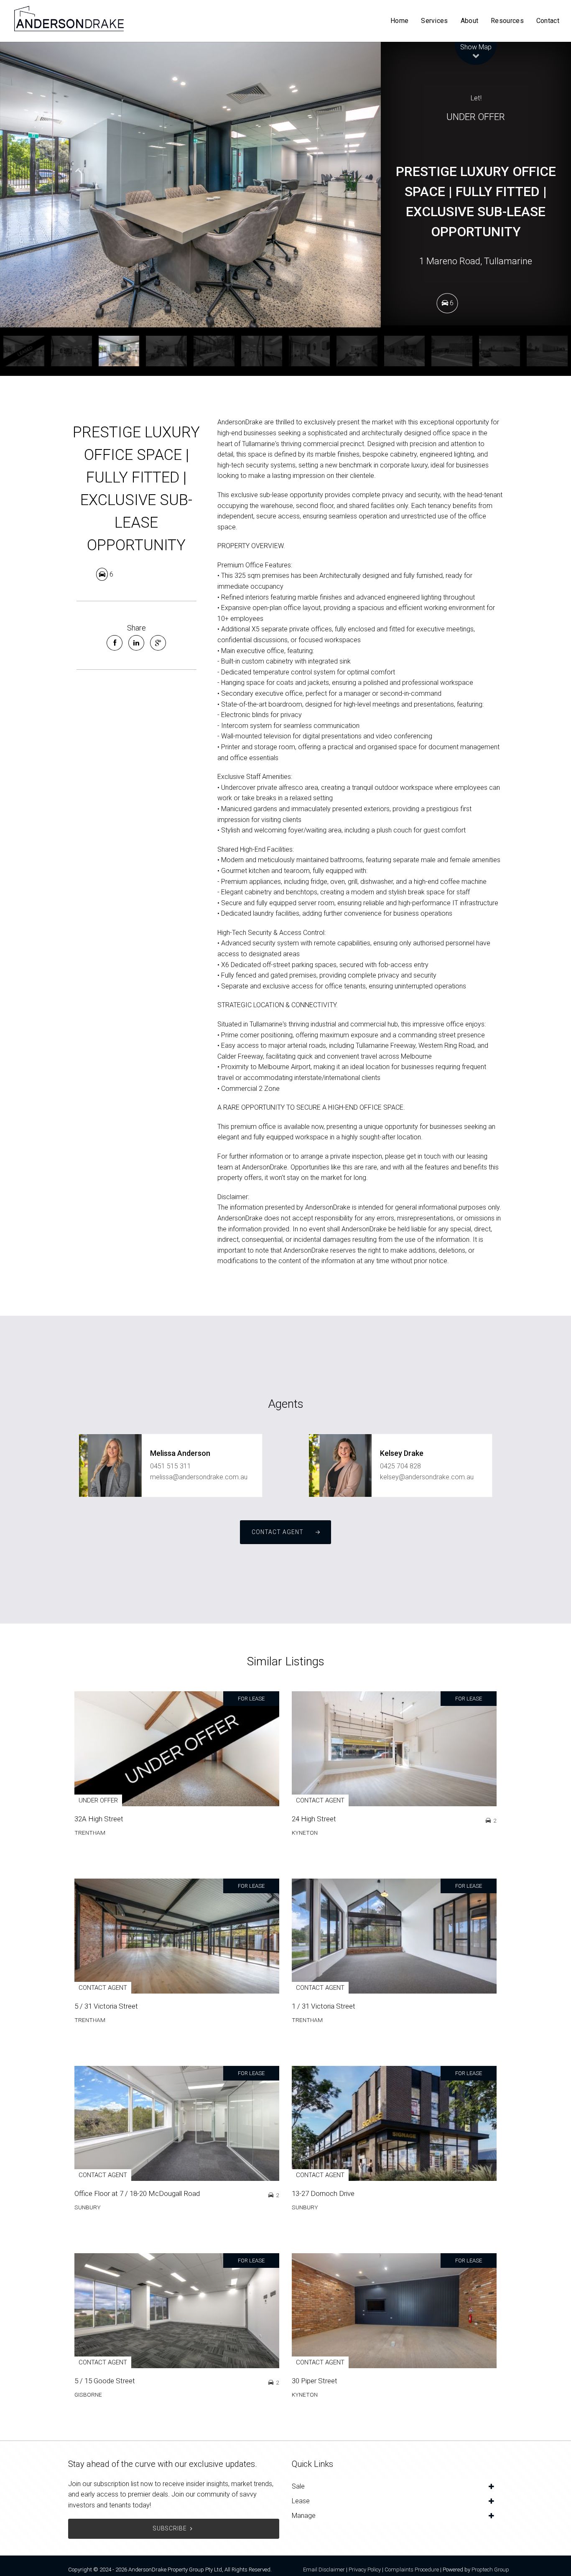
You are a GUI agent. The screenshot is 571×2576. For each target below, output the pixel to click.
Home (399, 21)
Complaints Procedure (412, 2570)
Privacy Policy (365, 2570)
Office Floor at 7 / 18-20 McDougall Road (137, 2193)
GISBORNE (88, 2395)
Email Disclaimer (324, 2570)
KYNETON (305, 1833)
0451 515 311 (171, 1466)
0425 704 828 (400, 1466)
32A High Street (99, 1819)
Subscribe (170, 2528)
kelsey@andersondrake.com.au (427, 1477)
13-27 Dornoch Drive (323, 2193)
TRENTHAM (90, 1833)
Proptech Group (490, 2570)
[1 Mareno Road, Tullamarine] (190, 185)
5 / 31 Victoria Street (106, 2006)
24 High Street (314, 1819)
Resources (507, 21)
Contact (548, 21)
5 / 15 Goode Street (105, 2381)
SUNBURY (88, 2207)
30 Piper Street (315, 2381)
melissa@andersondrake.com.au (199, 1477)
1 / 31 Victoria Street (324, 2006)
